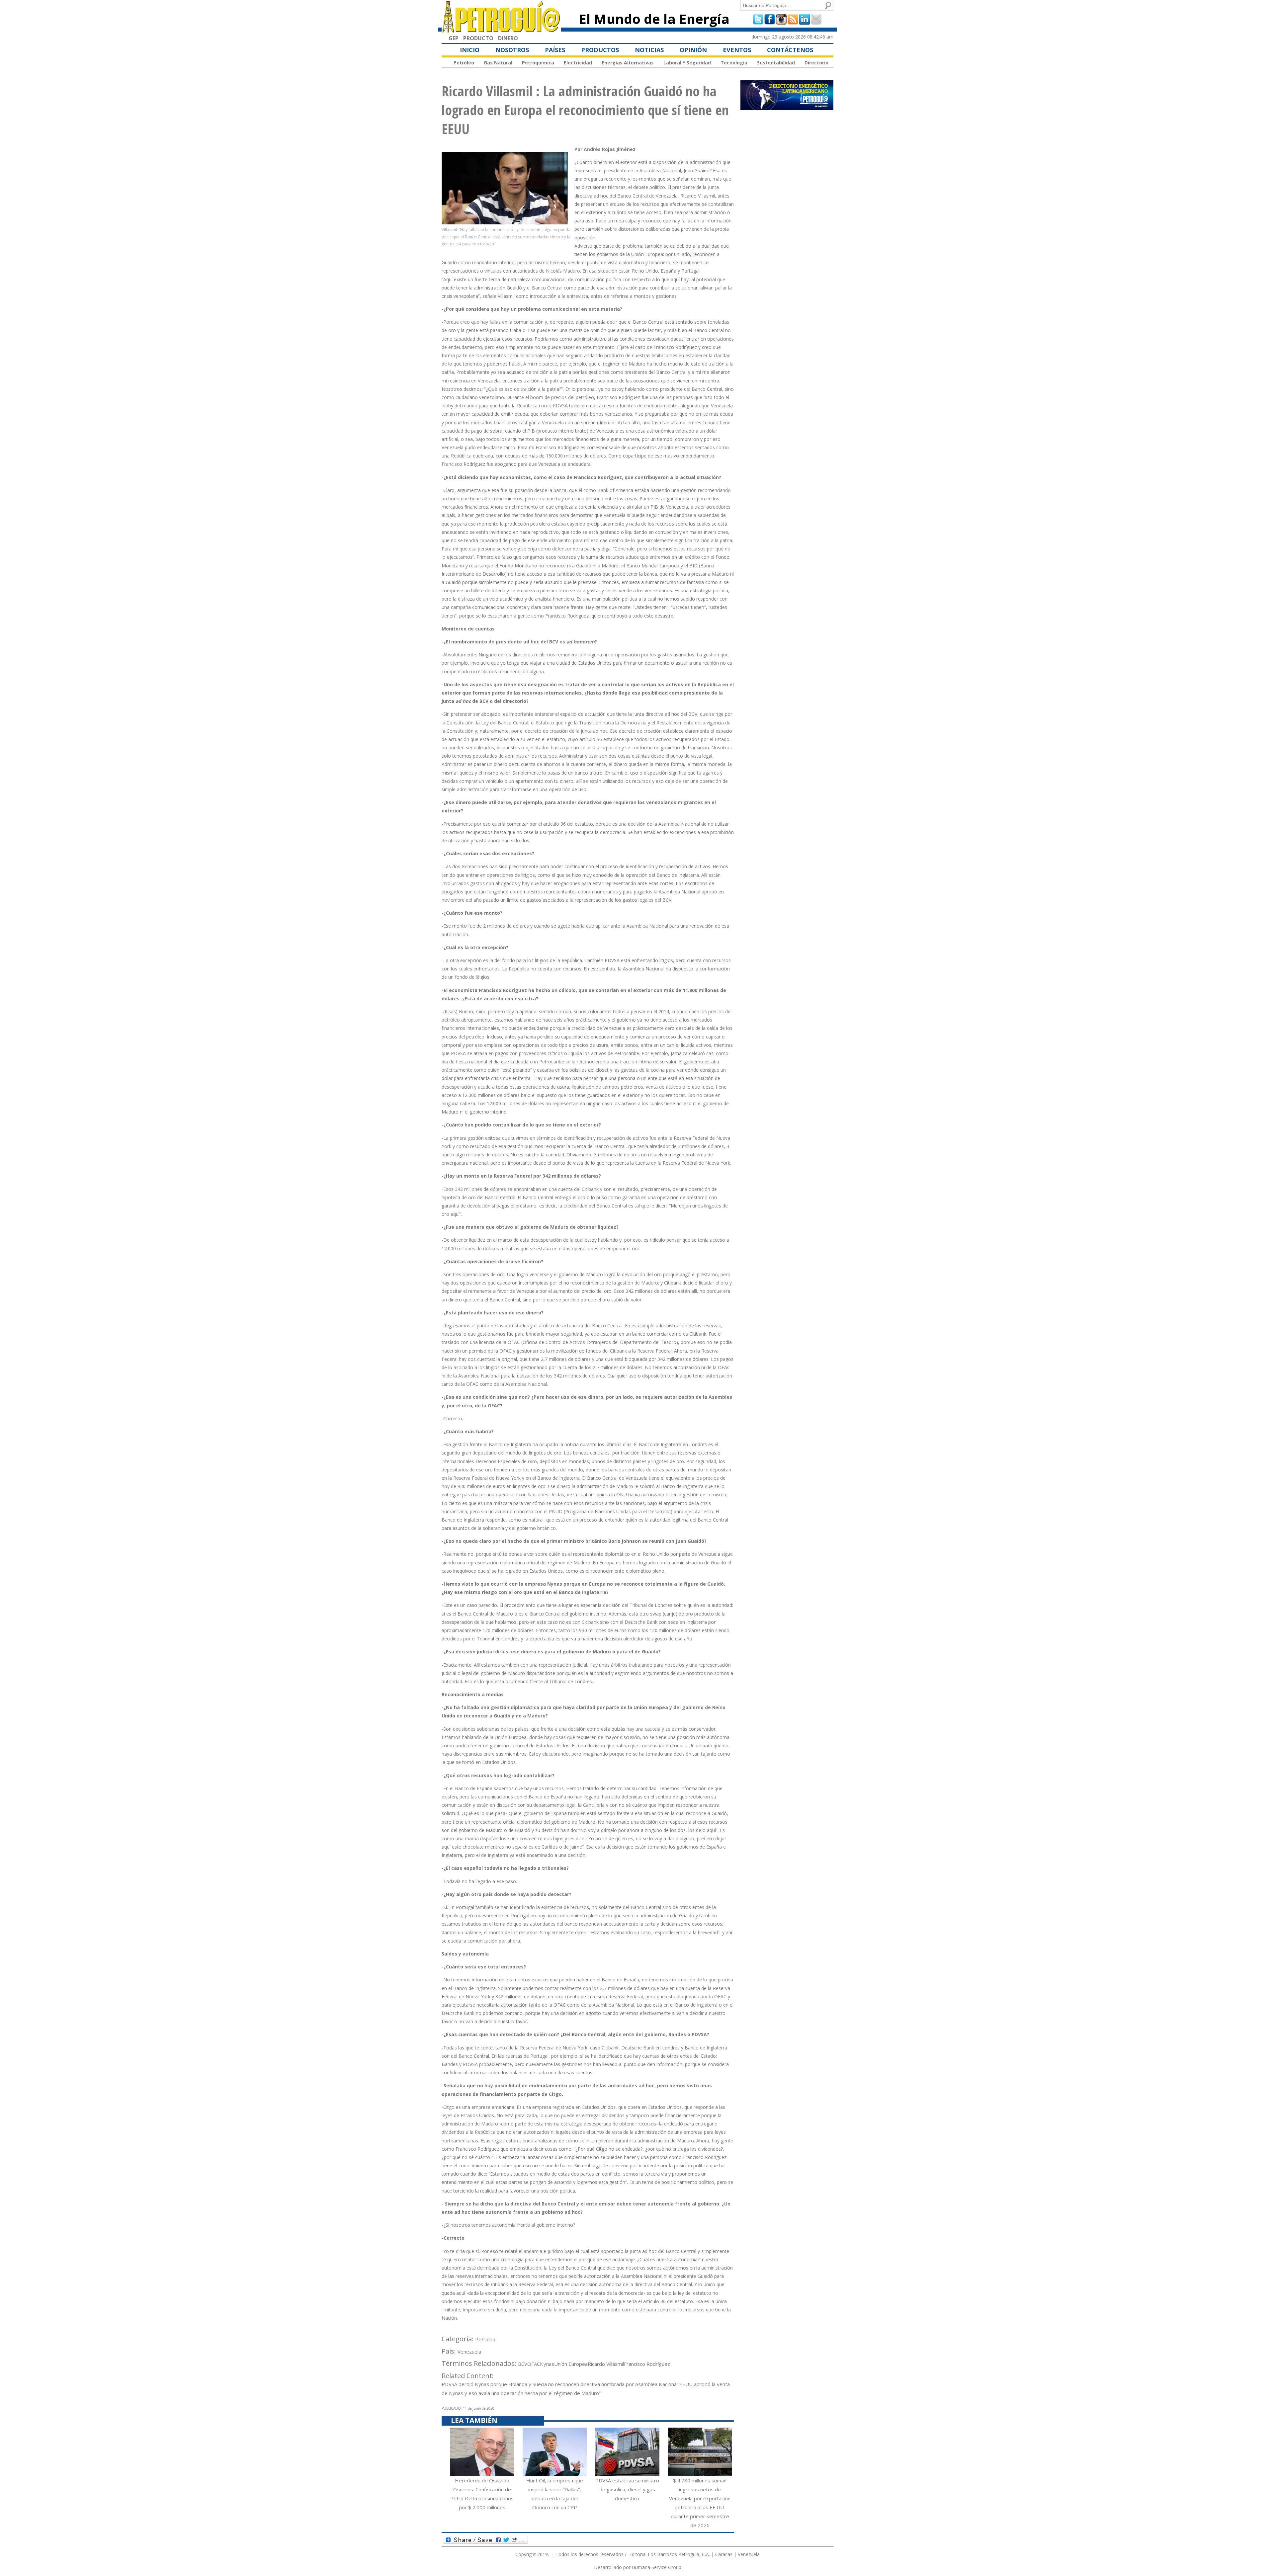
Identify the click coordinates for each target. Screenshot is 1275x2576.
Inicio (470, 50)
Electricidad (578, 63)
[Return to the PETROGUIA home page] (501, 30)
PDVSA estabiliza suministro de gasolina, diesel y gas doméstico (627, 2489)
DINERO (508, 38)
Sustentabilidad (776, 63)
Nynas (547, 2364)
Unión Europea (571, 2364)
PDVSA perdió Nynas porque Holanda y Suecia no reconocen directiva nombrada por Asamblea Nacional (560, 2384)
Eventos (737, 50)
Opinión (693, 50)
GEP (454, 38)
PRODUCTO (478, 38)
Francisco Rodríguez (647, 2364)
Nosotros (512, 50)
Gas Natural (498, 63)
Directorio (816, 63)
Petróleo (464, 63)
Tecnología (734, 63)
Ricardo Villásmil (606, 2364)
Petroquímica (538, 63)
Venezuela (469, 2352)
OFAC (534, 2364)
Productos (600, 50)
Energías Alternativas (628, 63)
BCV (523, 2364)
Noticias (649, 50)
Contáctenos (790, 50)
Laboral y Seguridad (687, 63)
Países (555, 50)
